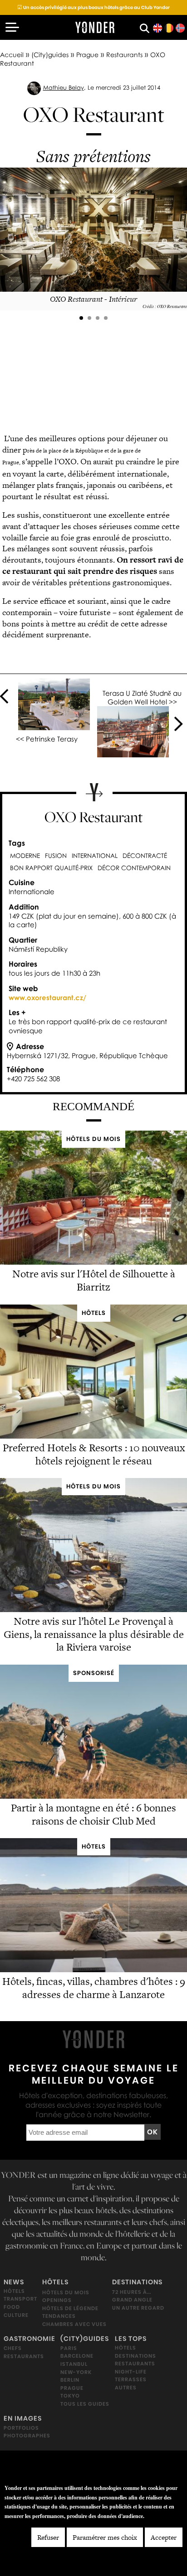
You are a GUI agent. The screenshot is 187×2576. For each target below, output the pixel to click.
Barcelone (77, 2356)
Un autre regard (138, 2307)
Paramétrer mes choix (105, 2537)
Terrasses (131, 2379)
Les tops (131, 2338)
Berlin (70, 2380)
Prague (87, 55)
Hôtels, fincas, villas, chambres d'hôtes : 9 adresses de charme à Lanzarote (94, 1988)
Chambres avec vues (74, 2324)
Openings (57, 2300)
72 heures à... (132, 2292)
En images (23, 2418)
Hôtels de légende (70, 2308)
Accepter (164, 2537)
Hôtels (14, 2291)
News (14, 2282)
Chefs (13, 2348)
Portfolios (21, 2427)
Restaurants (124, 55)
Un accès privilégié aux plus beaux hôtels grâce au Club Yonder (93, 7)
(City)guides (50, 55)
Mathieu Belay (64, 87)
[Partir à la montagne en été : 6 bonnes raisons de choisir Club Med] (93, 1796)
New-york (76, 2372)
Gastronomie (30, 2338)
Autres (126, 2388)
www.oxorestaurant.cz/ (47, 997)
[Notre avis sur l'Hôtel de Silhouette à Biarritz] (93, 1263)
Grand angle (132, 2300)
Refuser (48, 2537)
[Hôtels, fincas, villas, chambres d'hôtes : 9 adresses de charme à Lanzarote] (93, 1970)
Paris (69, 2348)
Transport (20, 2299)
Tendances (59, 2316)
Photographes (27, 2436)
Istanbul (74, 2364)
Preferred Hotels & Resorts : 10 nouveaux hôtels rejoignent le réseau (94, 1454)
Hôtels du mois (66, 2292)
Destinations (137, 2282)
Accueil (12, 55)
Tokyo (70, 2396)
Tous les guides (85, 2403)
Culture (16, 2315)
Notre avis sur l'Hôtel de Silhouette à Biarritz (94, 1280)
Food (12, 2307)
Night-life (131, 2371)
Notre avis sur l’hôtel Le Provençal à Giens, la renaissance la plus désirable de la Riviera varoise (94, 1634)
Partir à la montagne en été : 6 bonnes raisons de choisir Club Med (93, 1814)
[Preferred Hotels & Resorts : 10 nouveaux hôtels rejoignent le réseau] (93, 1436)
